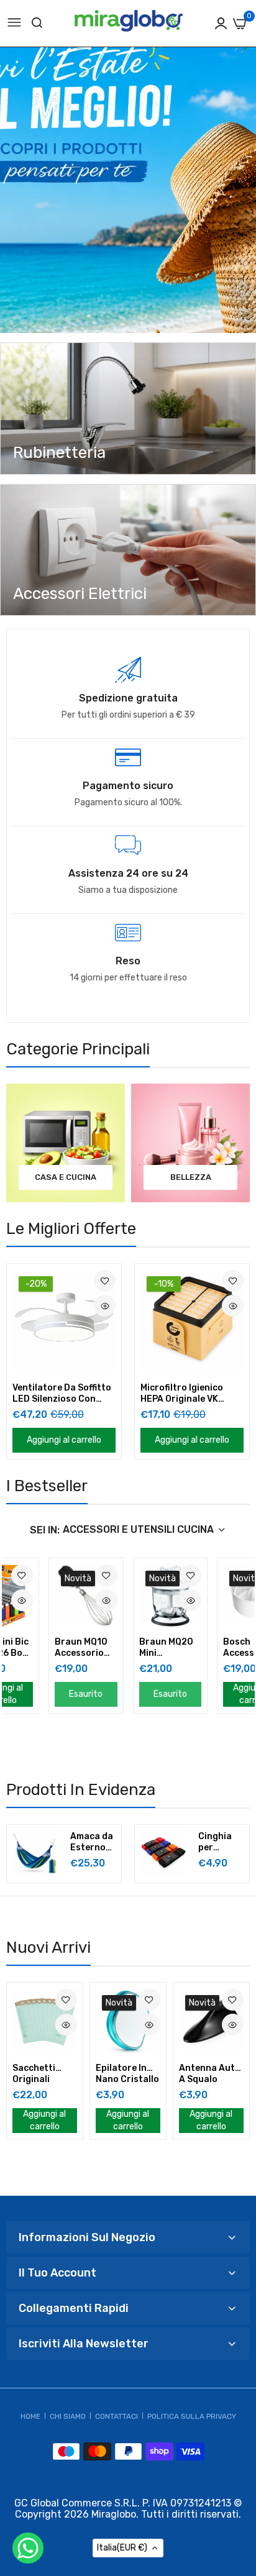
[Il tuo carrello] (240, 24)
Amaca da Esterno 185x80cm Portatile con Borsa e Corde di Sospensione (93, 1842)
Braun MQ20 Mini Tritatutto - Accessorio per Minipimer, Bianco (170, 1648)
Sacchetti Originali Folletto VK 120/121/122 (40, 2074)
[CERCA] (37, 23)
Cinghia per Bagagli (215, 1842)
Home (30, 2416)
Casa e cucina (66, 1177)
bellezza (191, 1177)
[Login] (221, 23)
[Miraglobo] (129, 24)
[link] (128, 409)
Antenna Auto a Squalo (210, 2074)
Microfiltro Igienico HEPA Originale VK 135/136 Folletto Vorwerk (182, 1394)
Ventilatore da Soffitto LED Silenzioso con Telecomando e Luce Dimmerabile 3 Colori (62, 1394)
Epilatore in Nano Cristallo (127, 2074)
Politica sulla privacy (192, 2416)
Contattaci (117, 2416)
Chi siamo (68, 2416)
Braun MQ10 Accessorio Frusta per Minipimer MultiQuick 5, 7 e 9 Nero (82, 1648)
